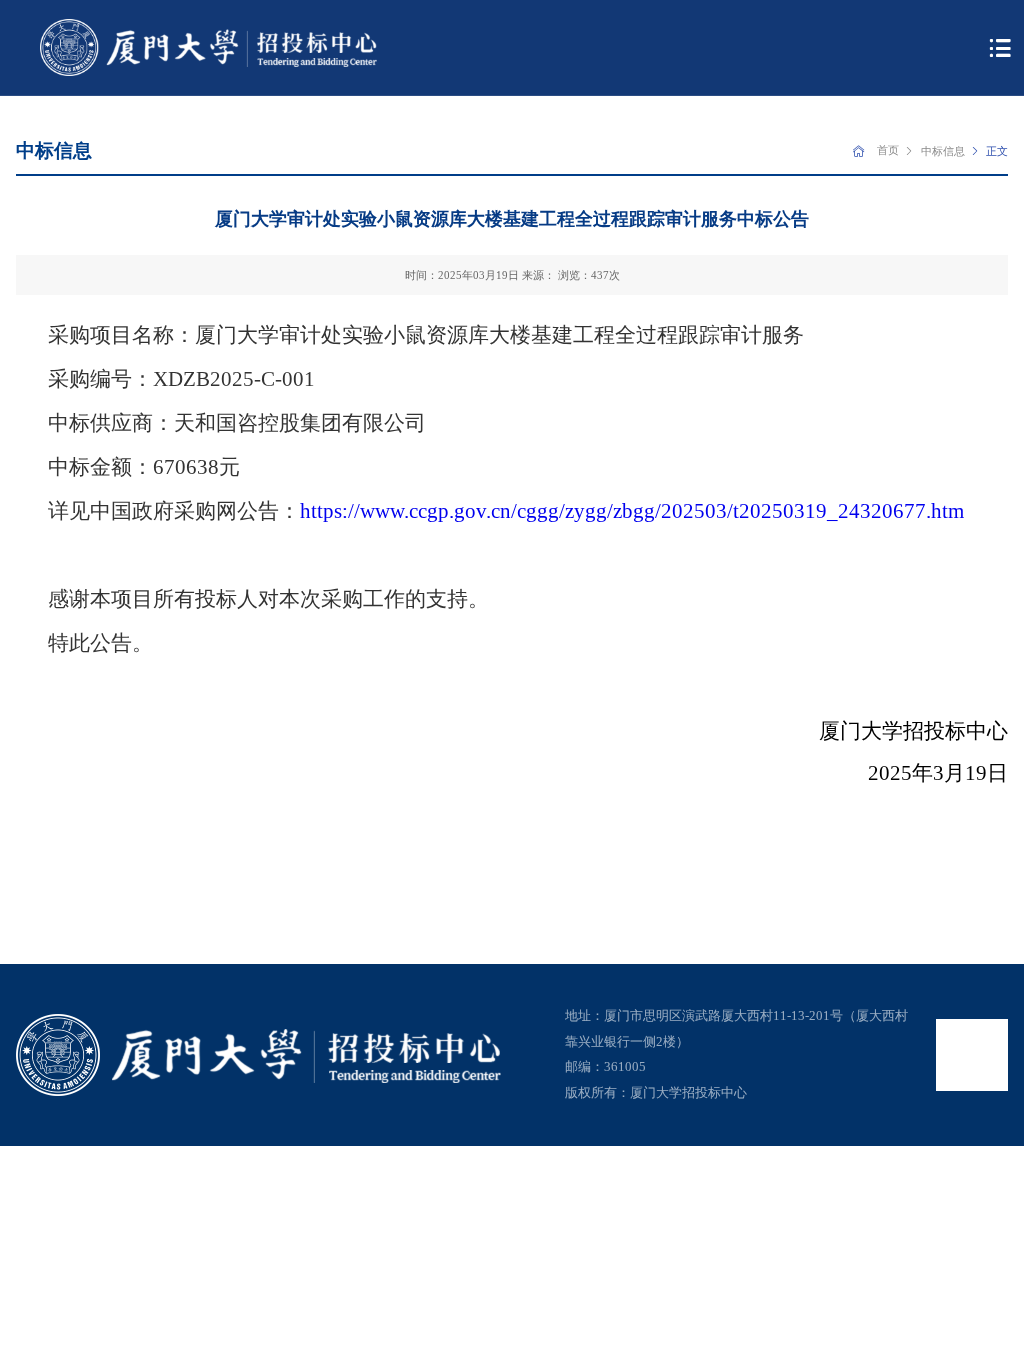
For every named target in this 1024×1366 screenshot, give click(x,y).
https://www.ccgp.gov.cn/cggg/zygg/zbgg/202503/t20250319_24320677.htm (632, 511)
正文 (997, 151)
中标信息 (942, 151)
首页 (888, 150)
